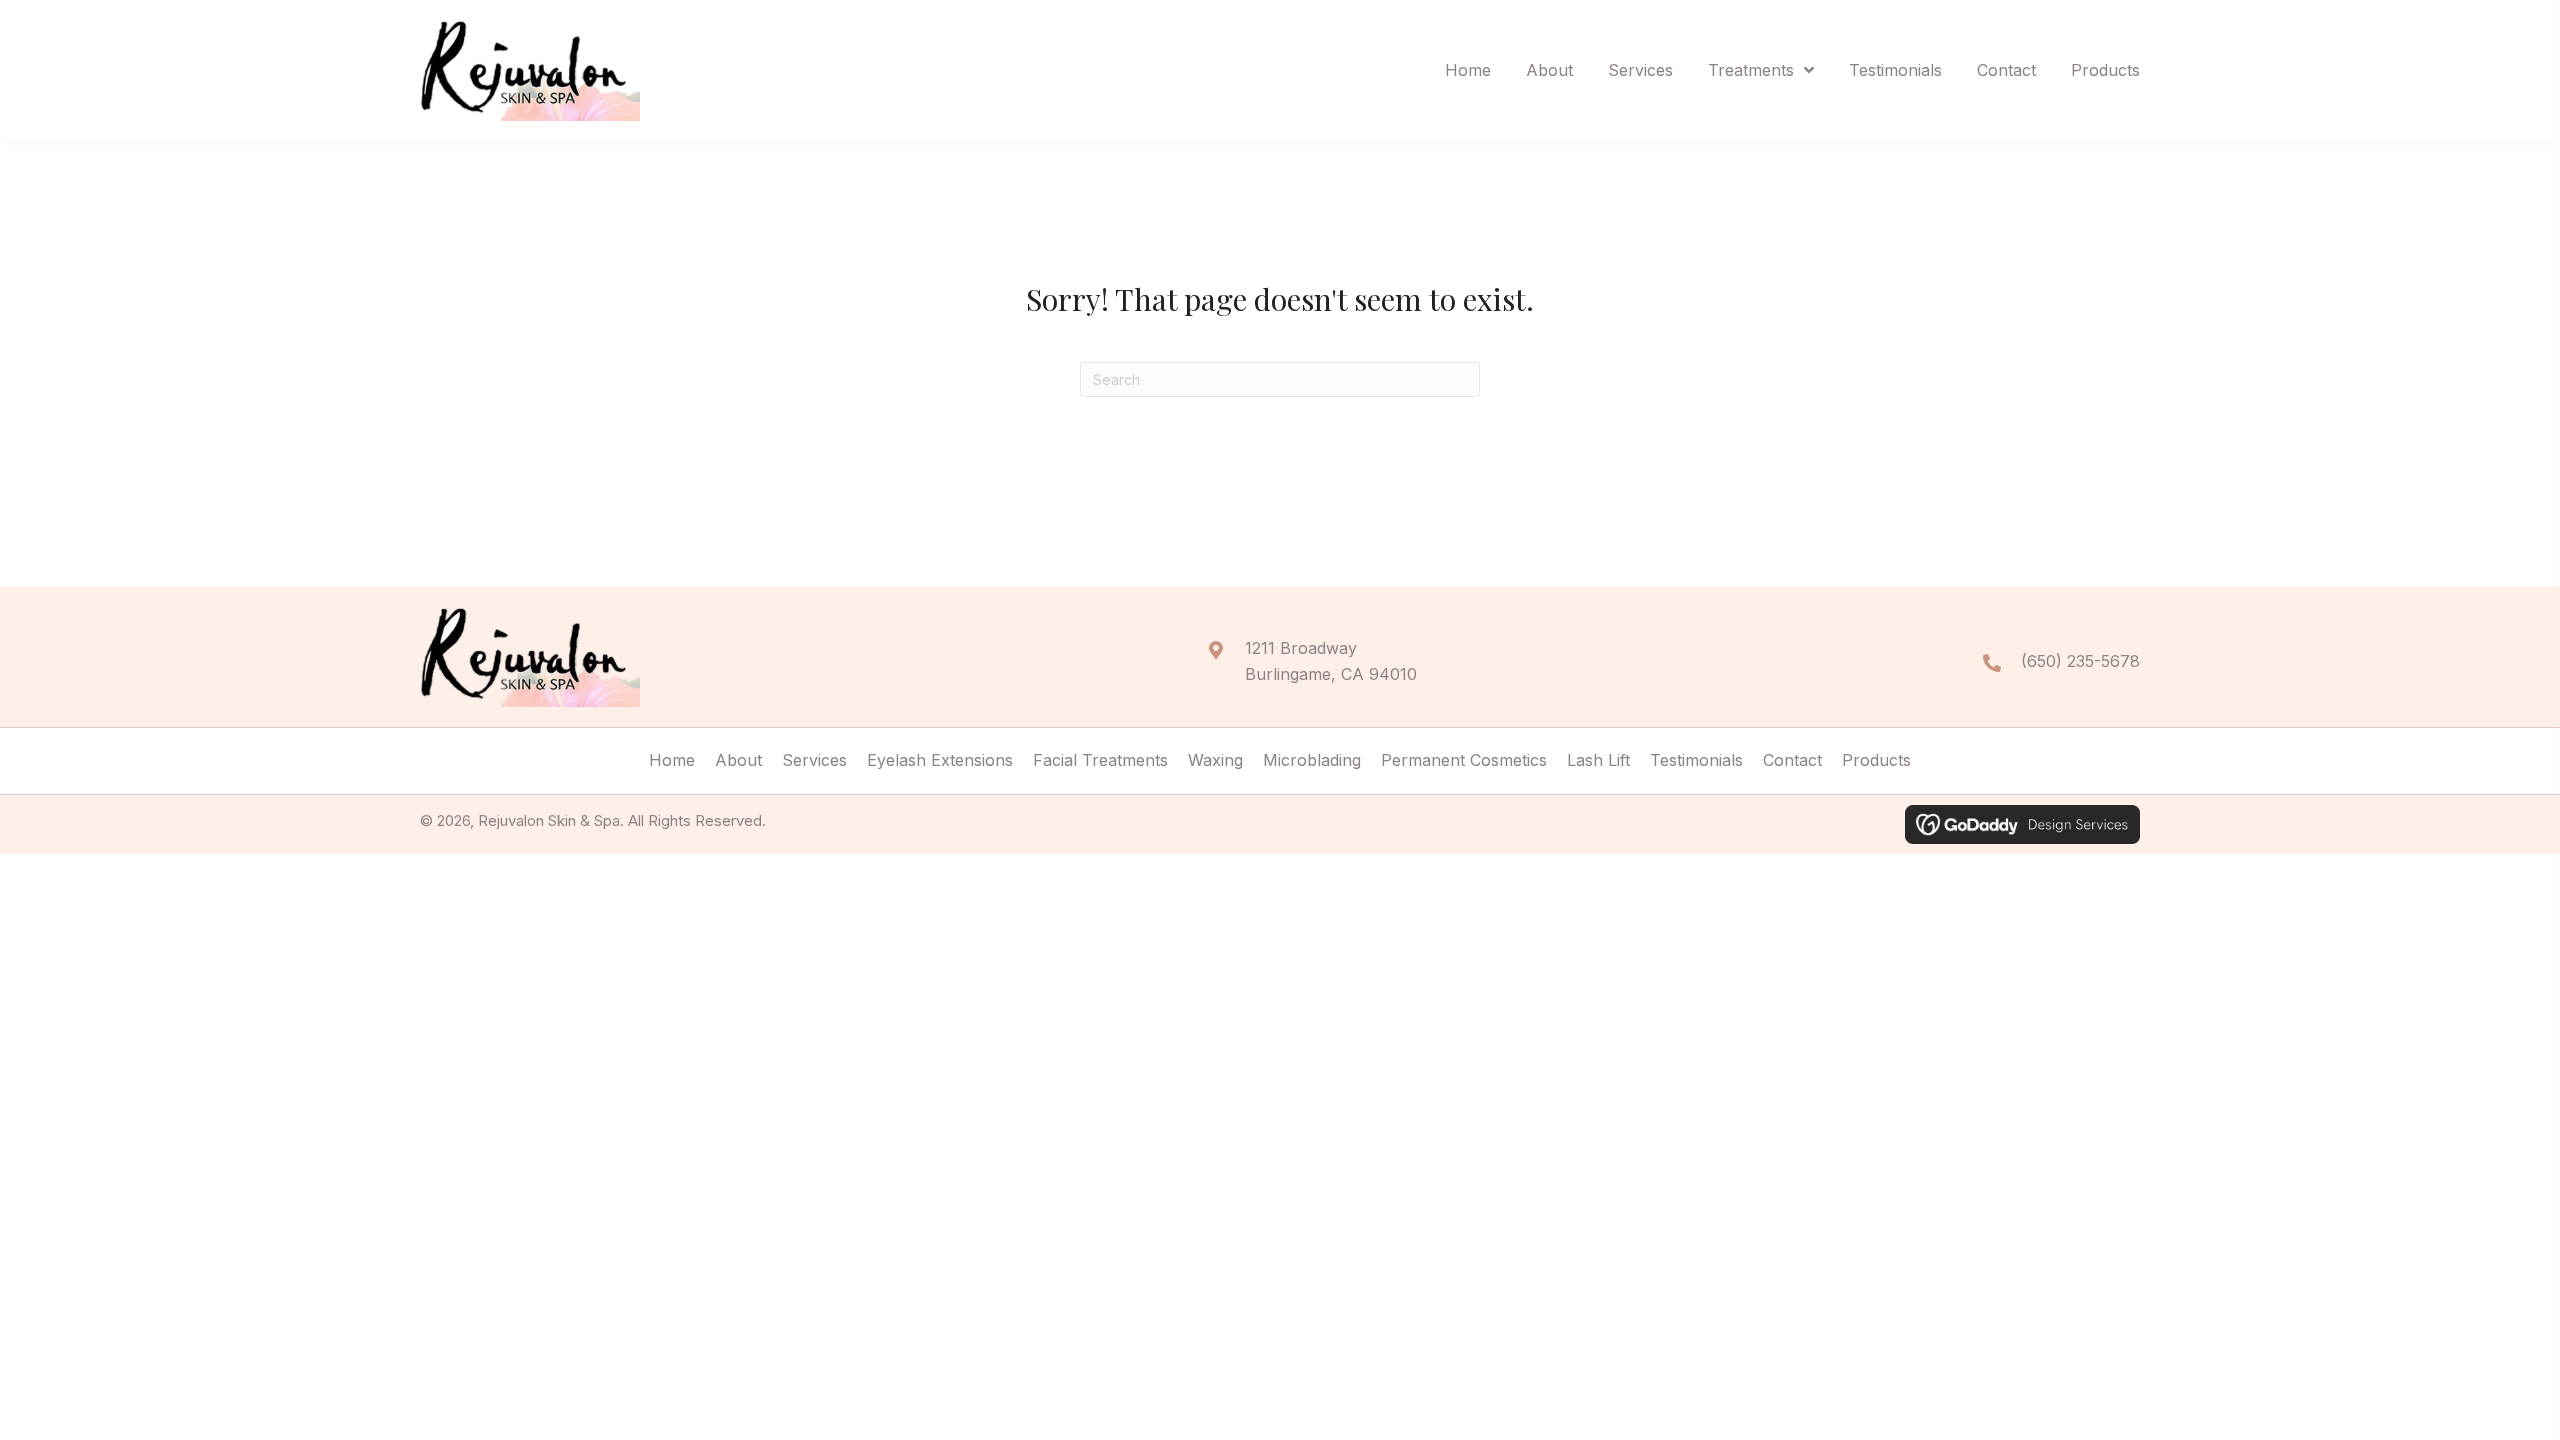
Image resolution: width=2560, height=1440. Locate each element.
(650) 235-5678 (2080, 661)
